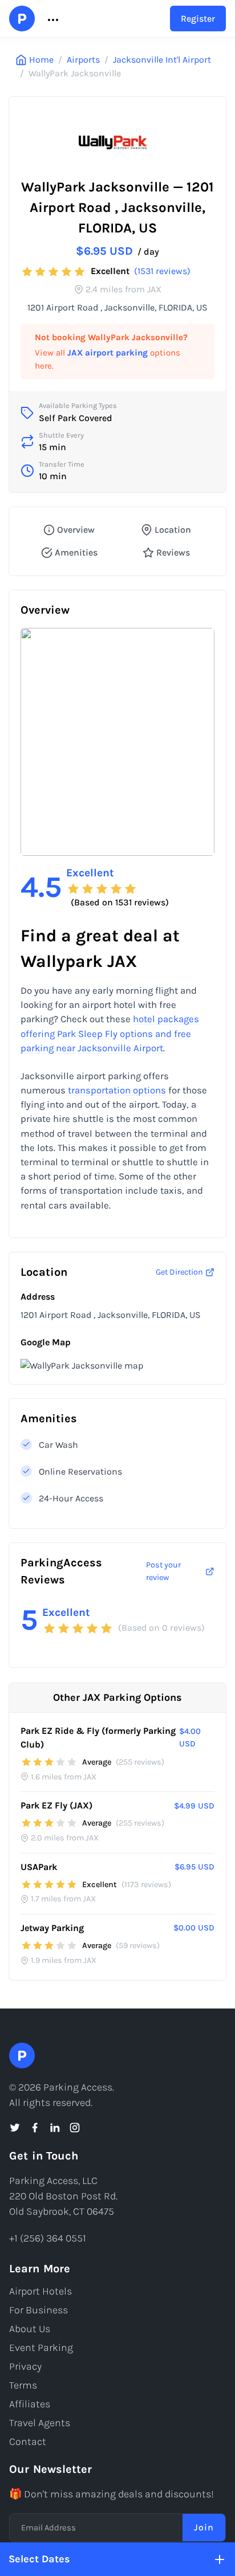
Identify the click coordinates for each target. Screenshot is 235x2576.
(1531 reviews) (162, 271)
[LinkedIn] (55, 2128)
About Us (30, 2329)
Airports (83, 60)
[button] (52, 19)
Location (173, 530)
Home (41, 60)
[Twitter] (15, 2128)
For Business (39, 2310)
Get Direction (179, 1272)
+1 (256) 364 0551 (48, 2238)
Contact (28, 2442)
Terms (23, 2385)
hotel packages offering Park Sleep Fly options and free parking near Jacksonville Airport (110, 1033)
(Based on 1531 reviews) (120, 902)
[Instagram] (75, 2128)
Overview (76, 530)
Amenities (76, 552)
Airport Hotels (40, 2291)
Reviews (173, 552)
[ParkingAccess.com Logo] (22, 19)
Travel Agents (40, 2423)
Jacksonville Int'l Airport (162, 60)
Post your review (163, 1571)
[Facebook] (35, 2128)
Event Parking (41, 2348)
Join (204, 2527)
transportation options (117, 1090)
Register (198, 19)
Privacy (25, 2366)
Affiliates (30, 2404)
